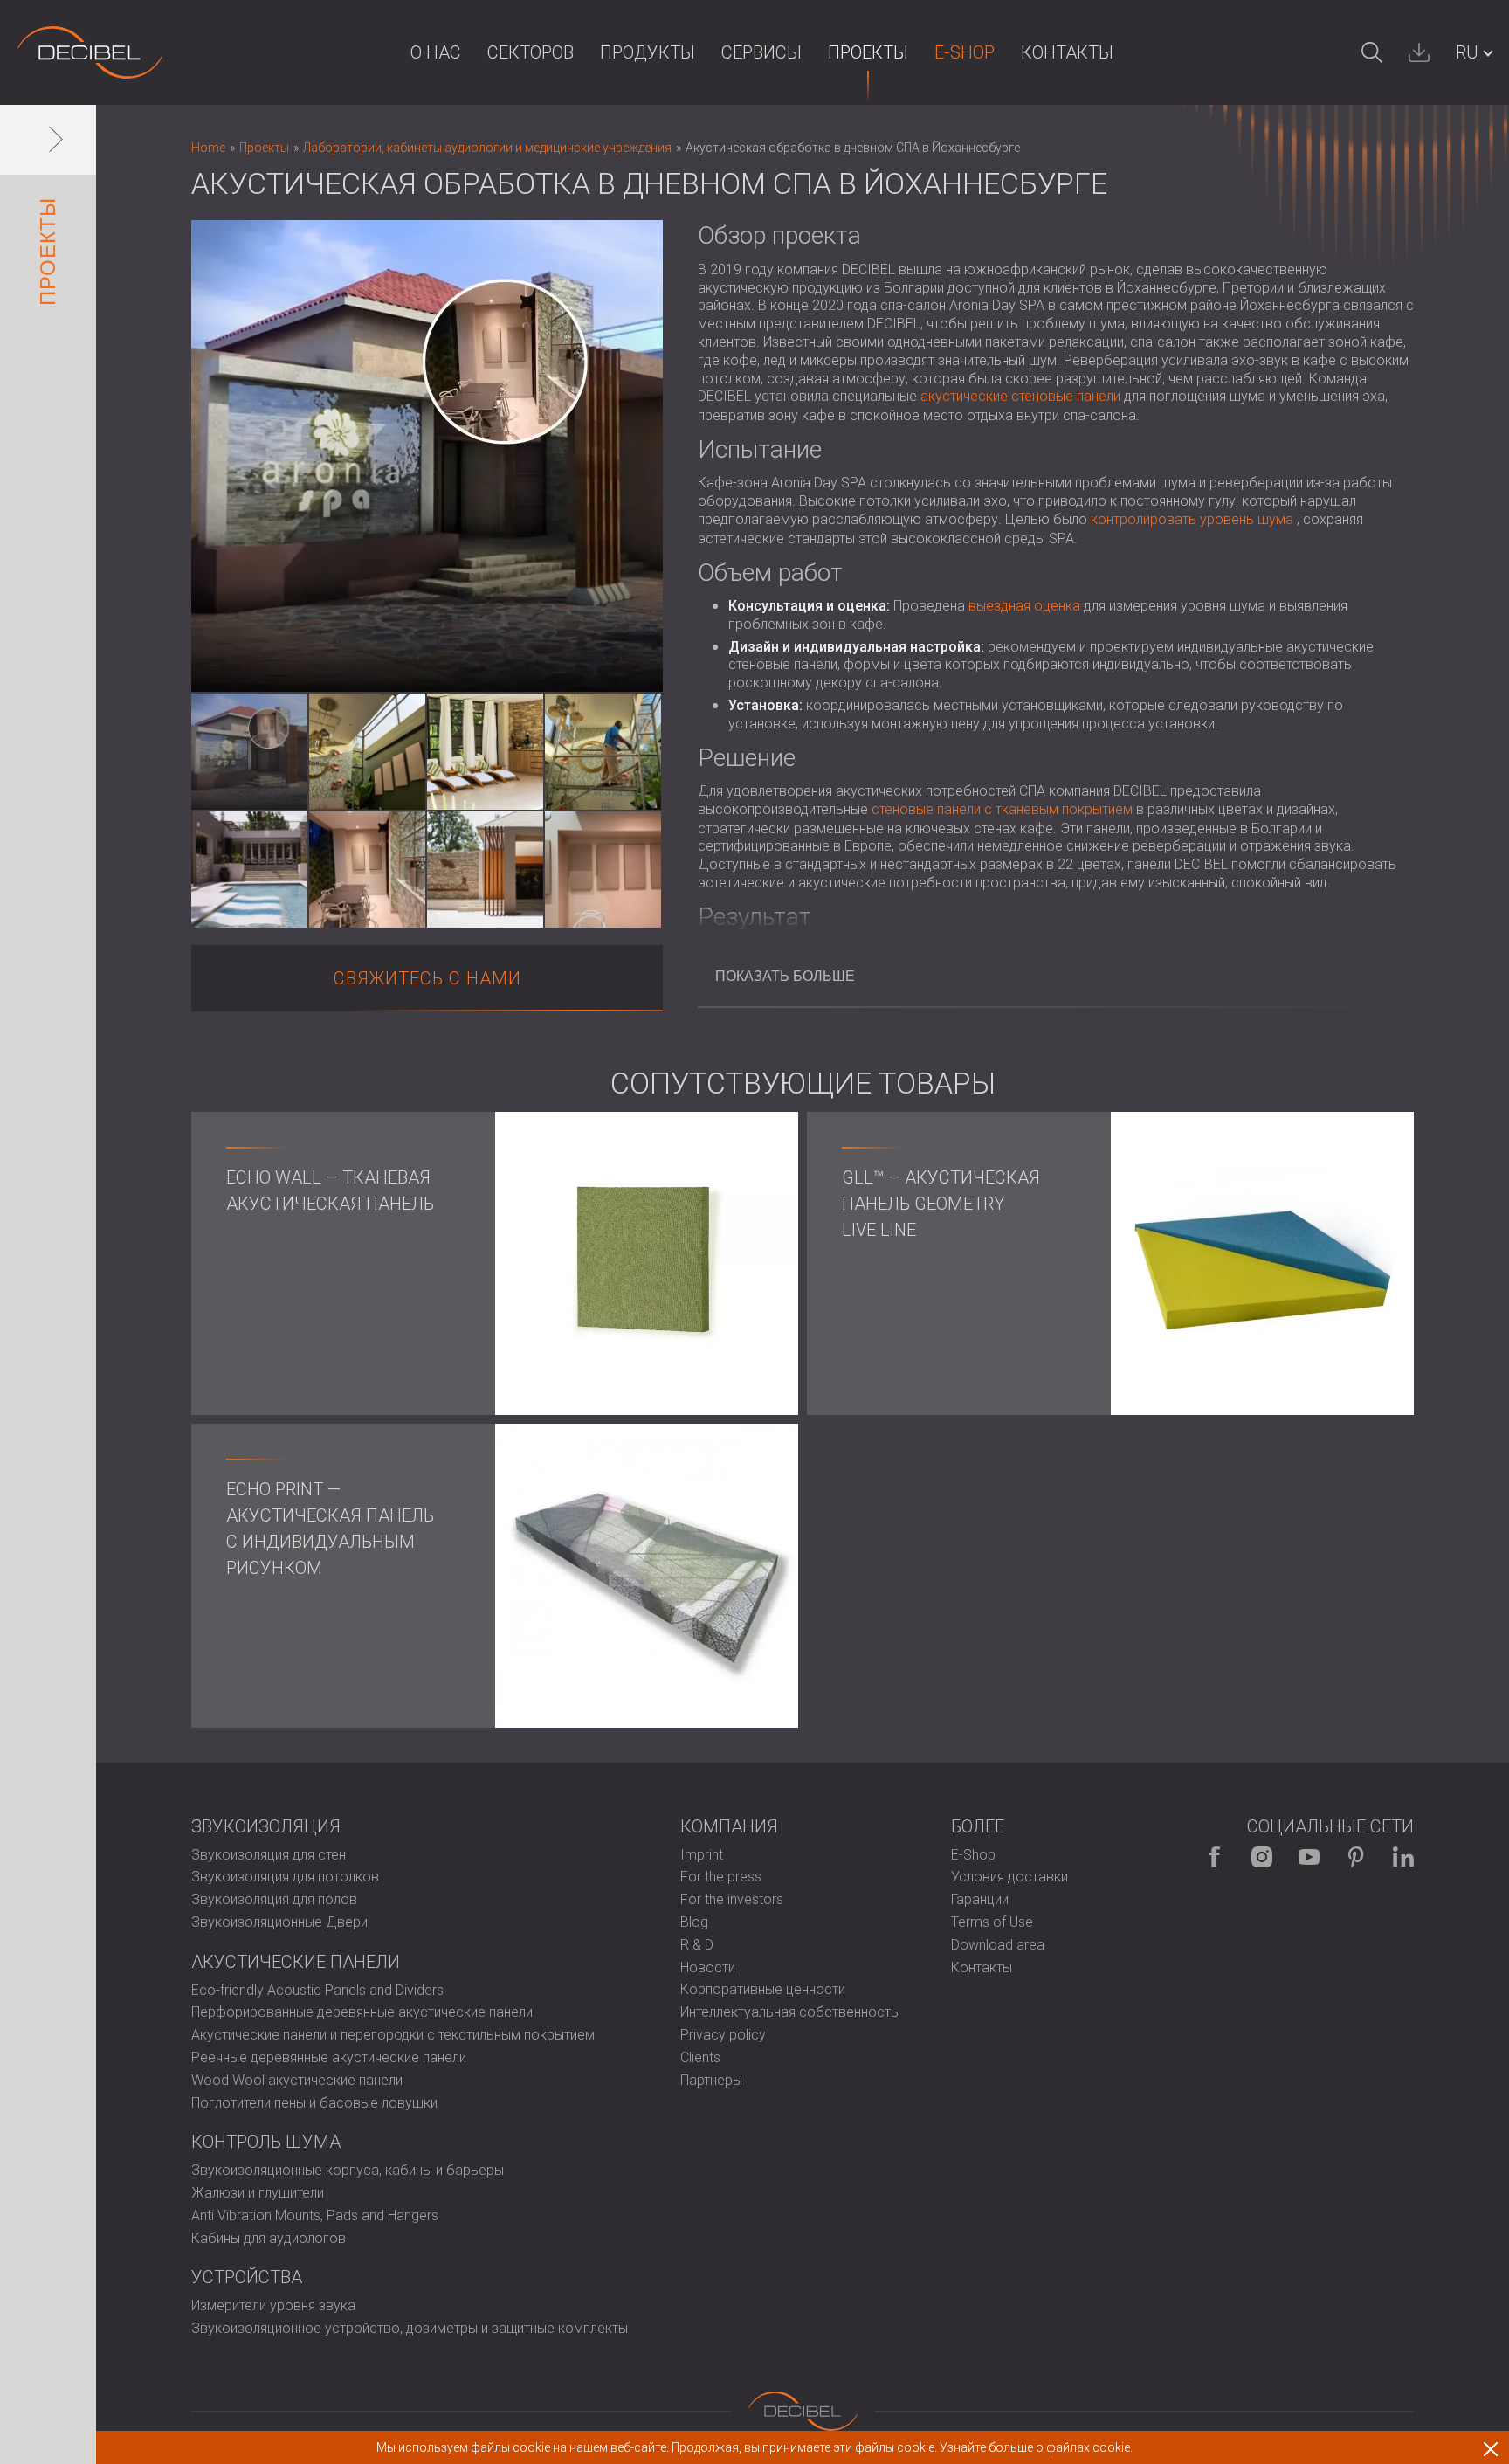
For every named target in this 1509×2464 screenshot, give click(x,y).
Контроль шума (266, 2142)
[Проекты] (90, 52)
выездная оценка (1024, 606)
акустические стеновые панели (1020, 396)
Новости (708, 1967)
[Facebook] (1215, 1857)
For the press (721, 1877)
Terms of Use (992, 1922)
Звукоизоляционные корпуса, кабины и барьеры (348, 2170)
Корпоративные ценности (763, 1989)
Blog (694, 1922)
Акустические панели (296, 1962)
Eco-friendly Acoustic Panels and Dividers (317, 1990)
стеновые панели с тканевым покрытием (1002, 809)
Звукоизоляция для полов (274, 1899)
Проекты (868, 52)
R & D (697, 1945)
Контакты (1067, 52)
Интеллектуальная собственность (789, 2012)
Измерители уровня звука (273, 2305)
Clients (700, 2057)
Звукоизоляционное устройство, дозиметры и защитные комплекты (410, 2328)
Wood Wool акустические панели (297, 2080)
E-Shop (965, 52)
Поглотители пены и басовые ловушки (314, 2103)
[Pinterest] (1356, 1857)
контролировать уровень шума (1192, 519)
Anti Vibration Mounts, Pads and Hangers (315, 2216)
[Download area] (1419, 52)
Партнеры (711, 2080)
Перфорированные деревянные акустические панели (362, 2012)
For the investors (732, 1899)
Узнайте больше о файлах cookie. (1036, 2447)
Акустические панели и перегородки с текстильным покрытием (393, 2035)
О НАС (436, 52)
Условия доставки (1009, 1877)
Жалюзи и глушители (258, 2193)
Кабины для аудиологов (269, 2238)
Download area (998, 1945)
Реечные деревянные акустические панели (329, 2057)
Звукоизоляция (266, 1826)
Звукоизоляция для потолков (285, 1877)
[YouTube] (1309, 1857)
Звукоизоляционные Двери (279, 1922)
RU (1467, 52)
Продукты (648, 52)
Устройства (247, 2277)
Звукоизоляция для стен (269, 1855)
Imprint (702, 1855)
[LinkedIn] (1403, 1857)
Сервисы (761, 52)
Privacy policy (723, 2035)
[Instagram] (1262, 1857)
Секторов (531, 52)
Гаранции (980, 1899)
